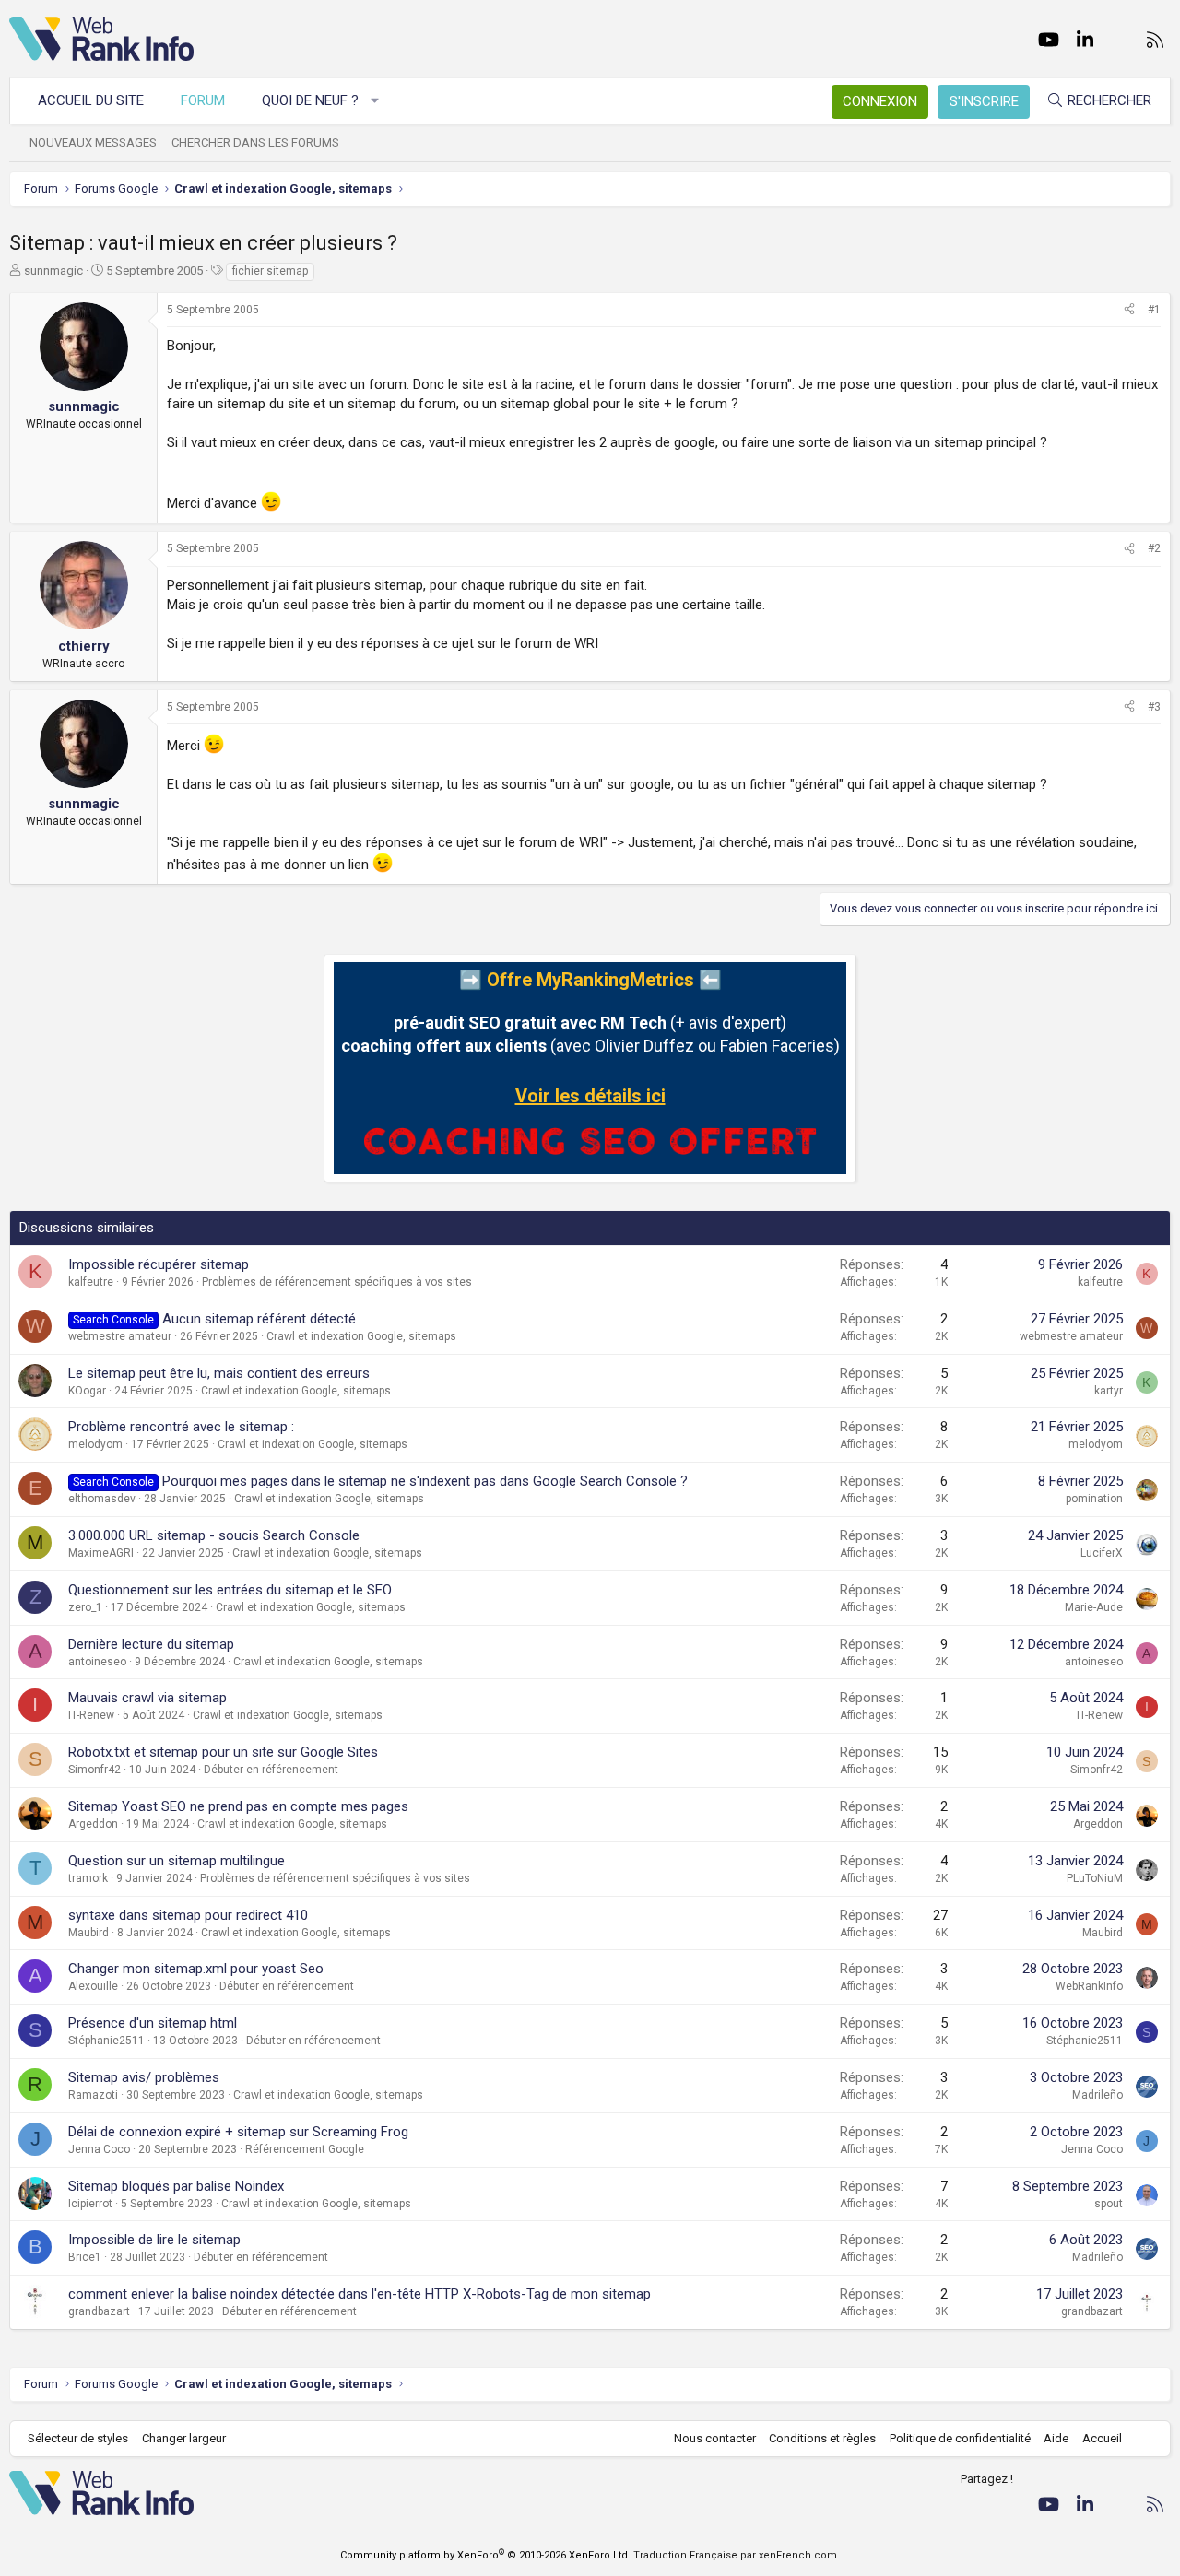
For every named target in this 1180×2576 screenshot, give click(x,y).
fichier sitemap (270, 271)
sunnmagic (53, 271)
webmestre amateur (120, 1336)
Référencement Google (305, 2149)
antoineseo (97, 1662)
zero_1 (85, 1607)
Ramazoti (93, 2095)
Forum (203, 100)
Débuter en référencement (271, 1770)
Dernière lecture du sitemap (151, 1644)
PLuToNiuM (1095, 1878)
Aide (1056, 2438)
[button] (376, 101)
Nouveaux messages (93, 142)
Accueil (1102, 2438)
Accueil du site (91, 100)
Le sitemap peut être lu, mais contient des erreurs (219, 1373)
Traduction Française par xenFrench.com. (737, 2555)
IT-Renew (91, 1715)
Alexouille (93, 1986)
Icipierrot (90, 2204)
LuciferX (1102, 1553)
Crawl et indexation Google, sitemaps (361, 1336)
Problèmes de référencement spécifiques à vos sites (337, 1282)
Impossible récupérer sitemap (159, 1264)
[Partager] (1129, 310)
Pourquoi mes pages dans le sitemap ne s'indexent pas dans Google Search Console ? (425, 1481)
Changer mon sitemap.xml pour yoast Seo (196, 1969)
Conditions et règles (822, 2438)
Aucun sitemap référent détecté (259, 1319)
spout (1109, 2204)
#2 (1154, 548)
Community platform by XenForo (485, 2555)
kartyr (1109, 1391)
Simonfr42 (94, 1770)
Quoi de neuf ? (310, 100)
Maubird (88, 1933)
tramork (88, 1878)
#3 (1154, 707)
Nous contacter (715, 2438)
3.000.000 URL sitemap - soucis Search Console (214, 1535)
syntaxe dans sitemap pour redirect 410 (188, 1915)
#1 (1154, 310)
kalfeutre (91, 1282)
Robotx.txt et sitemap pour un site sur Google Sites (223, 1752)
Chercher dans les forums (255, 142)
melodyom (95, 1444)
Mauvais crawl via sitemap (147, 1698)
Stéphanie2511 (106, 2041)
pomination (1094, 1499)
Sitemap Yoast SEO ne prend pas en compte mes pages (238, 1806)
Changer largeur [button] (184, 2438)
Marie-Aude (1094, 1607)
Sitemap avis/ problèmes (144, 2077)
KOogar (87, 1391)
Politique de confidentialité (960, 2438)
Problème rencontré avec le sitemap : (181, 1427)
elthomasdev (102, 1499)
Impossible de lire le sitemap (154, 2240)
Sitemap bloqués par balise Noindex (176, 2186)
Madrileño (1097, 2095)
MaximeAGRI (101, 1553)
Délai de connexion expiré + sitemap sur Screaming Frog (238, 2132)
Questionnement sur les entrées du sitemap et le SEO (230, 1590)
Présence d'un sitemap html (153, 2023)
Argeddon (93, 1824)
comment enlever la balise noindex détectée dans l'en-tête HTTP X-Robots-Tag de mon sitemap (360, 2294)
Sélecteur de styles (78, 2438)
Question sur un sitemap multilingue (177, 1861)
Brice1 (85, 2257)
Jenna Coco (99, 2149)
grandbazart (99, 2311)
